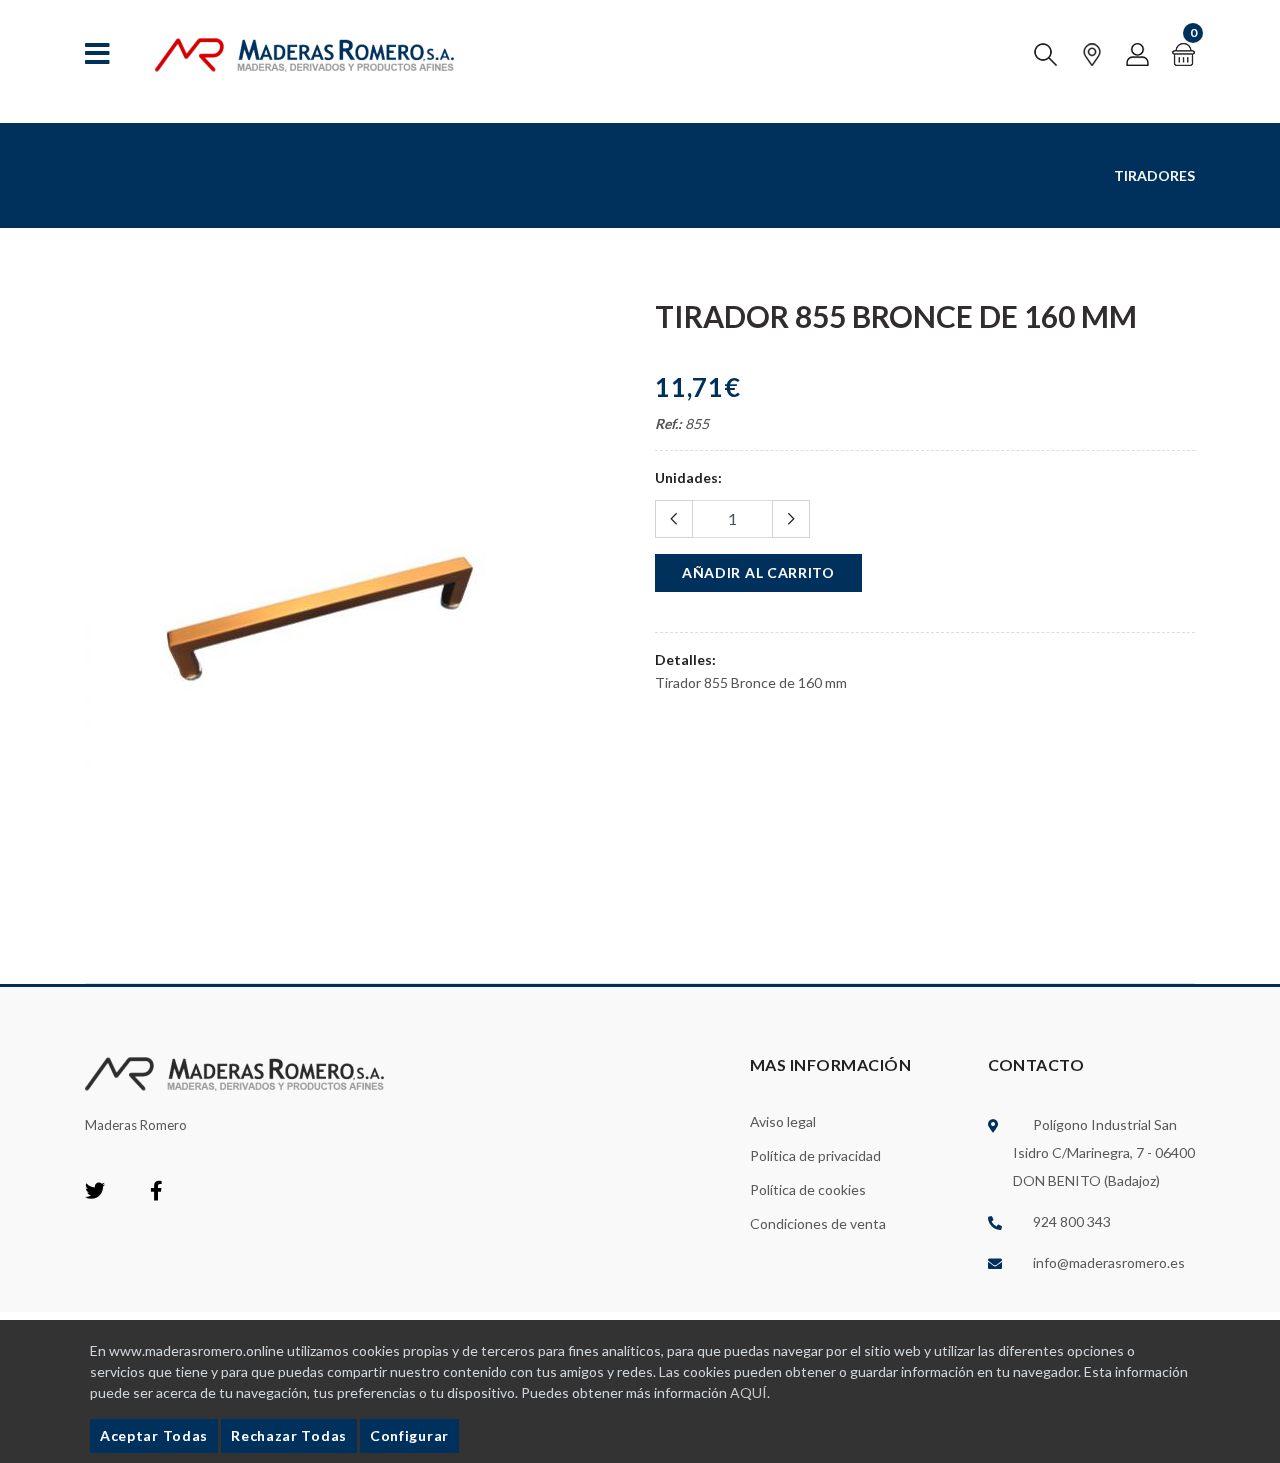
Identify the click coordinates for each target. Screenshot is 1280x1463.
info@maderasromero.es (1109, 1262)
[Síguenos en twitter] (95, 1192)
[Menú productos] (97, 54)
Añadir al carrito (758, 572)
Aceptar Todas (154, 1435)
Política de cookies (808, 1189)
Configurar (409, 1435)
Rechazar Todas (289, 1435)
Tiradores (1154, 175)
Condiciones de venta (818, 1223)
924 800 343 (1072, 1221)
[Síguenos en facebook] (156, 1192)
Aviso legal (783, 1121)
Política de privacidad (815, 1155)
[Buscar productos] (1045, 54)
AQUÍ (748, 1392)
